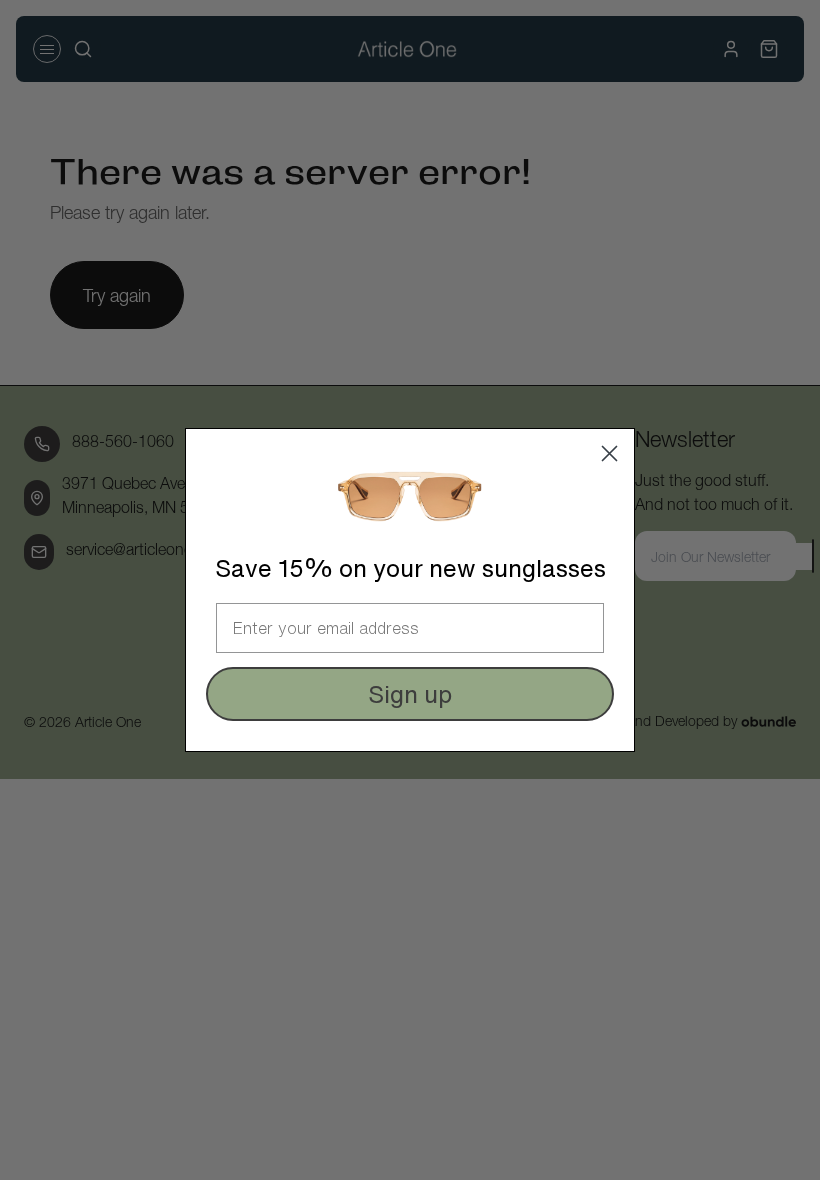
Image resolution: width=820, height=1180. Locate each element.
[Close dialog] (609, 453)
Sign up (410, 694)
